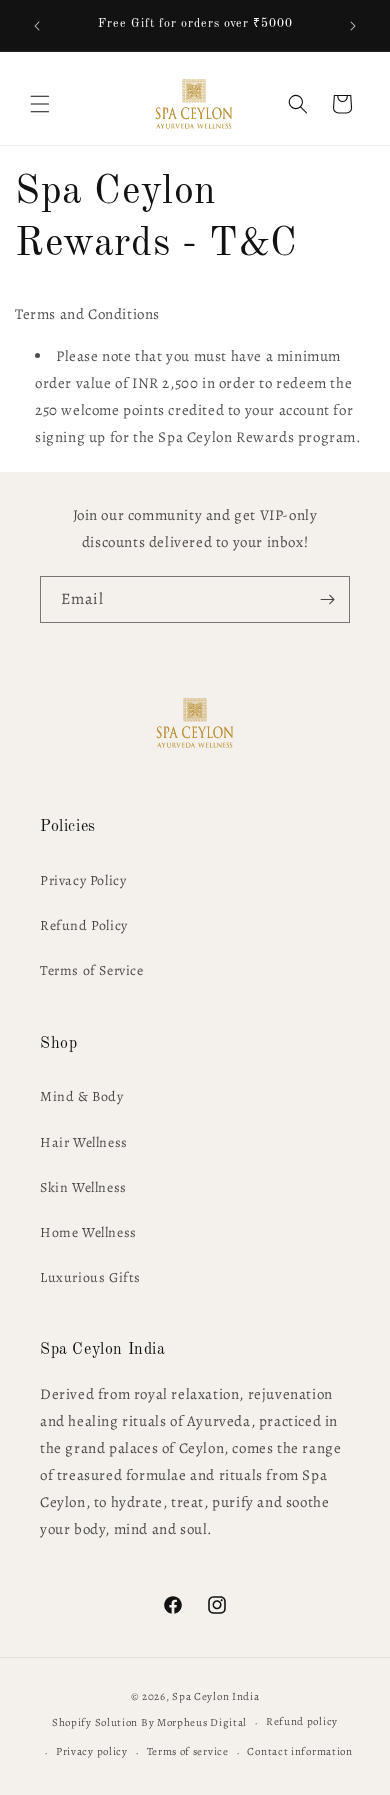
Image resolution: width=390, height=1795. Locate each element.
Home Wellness (88, 1232)
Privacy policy (92, 1751)
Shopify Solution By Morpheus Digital (149, 1722)
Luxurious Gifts (90, 1277)
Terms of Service (92, 970)
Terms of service (188, 1751)
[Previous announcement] (37, 26)
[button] (40, 104)
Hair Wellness (84, 1142)
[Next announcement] (353, 26)
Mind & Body (82, 1096)
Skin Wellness (83, 1187)
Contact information (299, 1751)
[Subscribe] (327, 599)
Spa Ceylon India (215, 1696)
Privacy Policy (83, 880)
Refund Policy (84, 925)
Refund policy (302, 1721)
